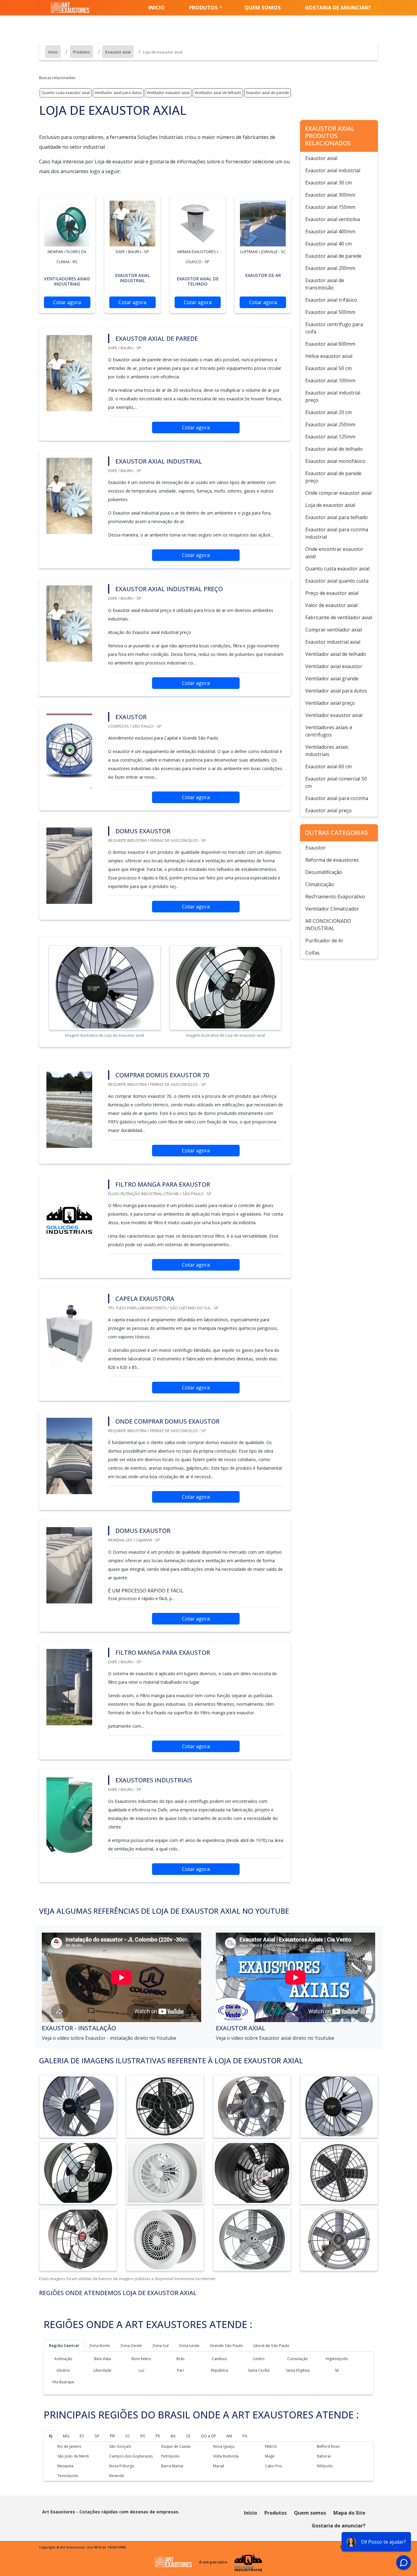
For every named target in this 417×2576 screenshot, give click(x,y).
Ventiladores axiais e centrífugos (329, 731)
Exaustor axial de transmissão (325, 284)
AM (229, 2436)
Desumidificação (324, 872)
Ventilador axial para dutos (118, 93)
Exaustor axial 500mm (330, 312)
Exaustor (315, 848)
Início (250, 2513)
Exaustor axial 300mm (330, 195)
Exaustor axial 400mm (330, 231)
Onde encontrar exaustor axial (334, 553)
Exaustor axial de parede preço (333, 477)
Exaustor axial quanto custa (337, 581)
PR (112, 2436)
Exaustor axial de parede (268, 93)
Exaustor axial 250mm (330, 424)
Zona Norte (100, 2345)
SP (97, 2436)
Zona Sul (160, 2345)
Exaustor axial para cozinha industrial (337, 533)
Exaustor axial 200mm (330, 268)
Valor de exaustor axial (331, 605)
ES (82, 2436)
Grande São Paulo (226, 2345)
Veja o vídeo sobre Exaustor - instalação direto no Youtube (109, 2038)
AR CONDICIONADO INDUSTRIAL (328, 925)
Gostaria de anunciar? (338, 7)
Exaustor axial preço (328, 810)
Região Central (64, 2345)
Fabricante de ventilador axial (339, 617)
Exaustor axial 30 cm (328, 183)
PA (245, 2436)
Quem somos (263, 7)
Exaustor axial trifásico (331, 300)
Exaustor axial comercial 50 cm (336, 782)
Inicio (157, 7)
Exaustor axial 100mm (330, 380)
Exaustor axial (321, 158)
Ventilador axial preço (330, 703)
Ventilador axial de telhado (218, 93)
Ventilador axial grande (332, 679)
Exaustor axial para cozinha (337, 798)
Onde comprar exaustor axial (338, 493)
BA (173, 2436)
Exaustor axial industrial (333, 170)
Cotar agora (67, 302)
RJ (51, 2436)
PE (158, 2436)
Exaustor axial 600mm (330, 344)
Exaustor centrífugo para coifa (334, 328)
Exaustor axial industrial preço (333, 396)
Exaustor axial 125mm (330, 437)
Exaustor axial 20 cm (328, 412)
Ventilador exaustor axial (168, 93)
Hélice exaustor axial (329, 356)
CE (188, 2436)
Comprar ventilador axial (334, 630)
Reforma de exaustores (332, 860)
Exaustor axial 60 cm (328, 766)
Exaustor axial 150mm (330, 207)
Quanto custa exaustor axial (66, 93)
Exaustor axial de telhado (334, 449)
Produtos (203, 7)
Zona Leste (189, 2345)
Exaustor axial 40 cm (328, 244)
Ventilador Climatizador (332, 909)
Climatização (320, 884)
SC (128, 2436)
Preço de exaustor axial (332, 593)
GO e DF (208, 2436)
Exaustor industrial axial (333, 642)
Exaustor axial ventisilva (333, 219)
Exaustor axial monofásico (335, 461)
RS (143, 2436)
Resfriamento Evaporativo (335, 897)
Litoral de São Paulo (271, 2345)
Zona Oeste (131, 2345)
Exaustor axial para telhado (337, 517)
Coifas (312, 953)
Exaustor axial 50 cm (328, 368)
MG (66, 2436)
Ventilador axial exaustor (334, 666)
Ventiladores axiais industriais (327, 751)
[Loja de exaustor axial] (67, 224)
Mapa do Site (349, 2513)
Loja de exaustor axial (330, 505)
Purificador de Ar (324, 941)
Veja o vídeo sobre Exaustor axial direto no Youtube (275, 2038)
